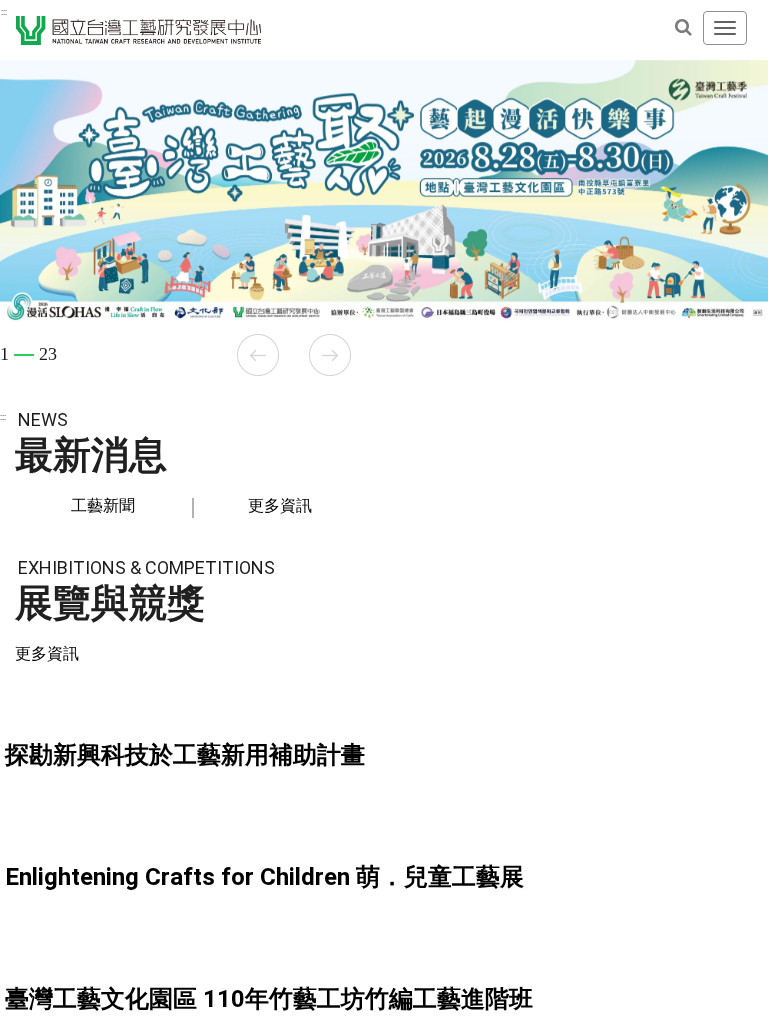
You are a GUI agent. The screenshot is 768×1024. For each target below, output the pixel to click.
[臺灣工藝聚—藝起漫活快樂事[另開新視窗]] (384, 192)
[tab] (103, 506)
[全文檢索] (683, 27)
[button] (258, 355)
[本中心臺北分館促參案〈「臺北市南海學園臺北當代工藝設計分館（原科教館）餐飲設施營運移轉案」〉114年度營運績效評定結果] (384, 922)
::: (4, 12)
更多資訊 (280, 505)
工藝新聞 (103, 505)
